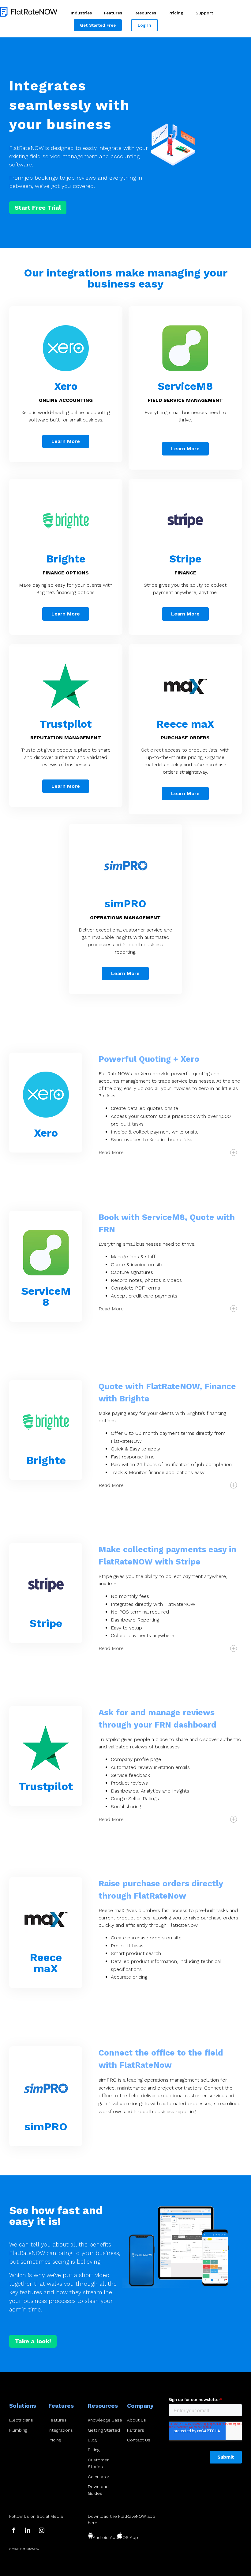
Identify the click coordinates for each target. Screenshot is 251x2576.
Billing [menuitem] (94, 2450)
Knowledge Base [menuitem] (105, 2420)
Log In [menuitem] (144, 25)
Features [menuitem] (113, 13)
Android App (105, 2537)
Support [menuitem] (204, 13)
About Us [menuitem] (137, 2420)
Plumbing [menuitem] (18, 2430)
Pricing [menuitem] (176, 13)
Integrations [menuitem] (61, 2430)
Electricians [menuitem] (21, 2420)
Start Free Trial (38, 208)
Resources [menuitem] (145, 13)
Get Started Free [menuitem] (98, 25)
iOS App (130, 2537)
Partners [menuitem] (136, 2430)
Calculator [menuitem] (99, 2477)
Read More (111, 1152)
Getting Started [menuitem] (104, 2430)
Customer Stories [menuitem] (98, 2463)
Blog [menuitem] (92, 2440)
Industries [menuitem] (81, 13)
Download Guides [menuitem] (98, 2490)
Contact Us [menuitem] (139, 2440)
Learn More (66, 441)
